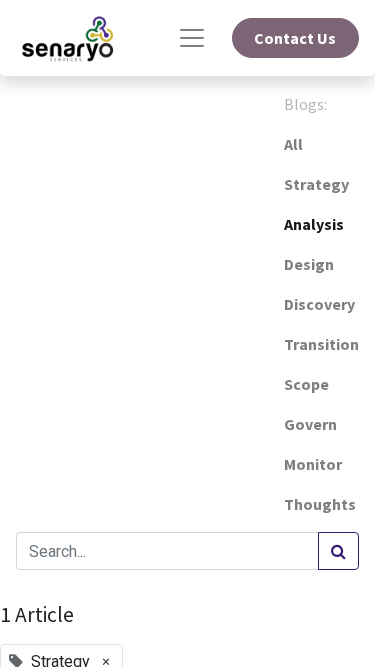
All (293, 144)
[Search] (338, 551)
